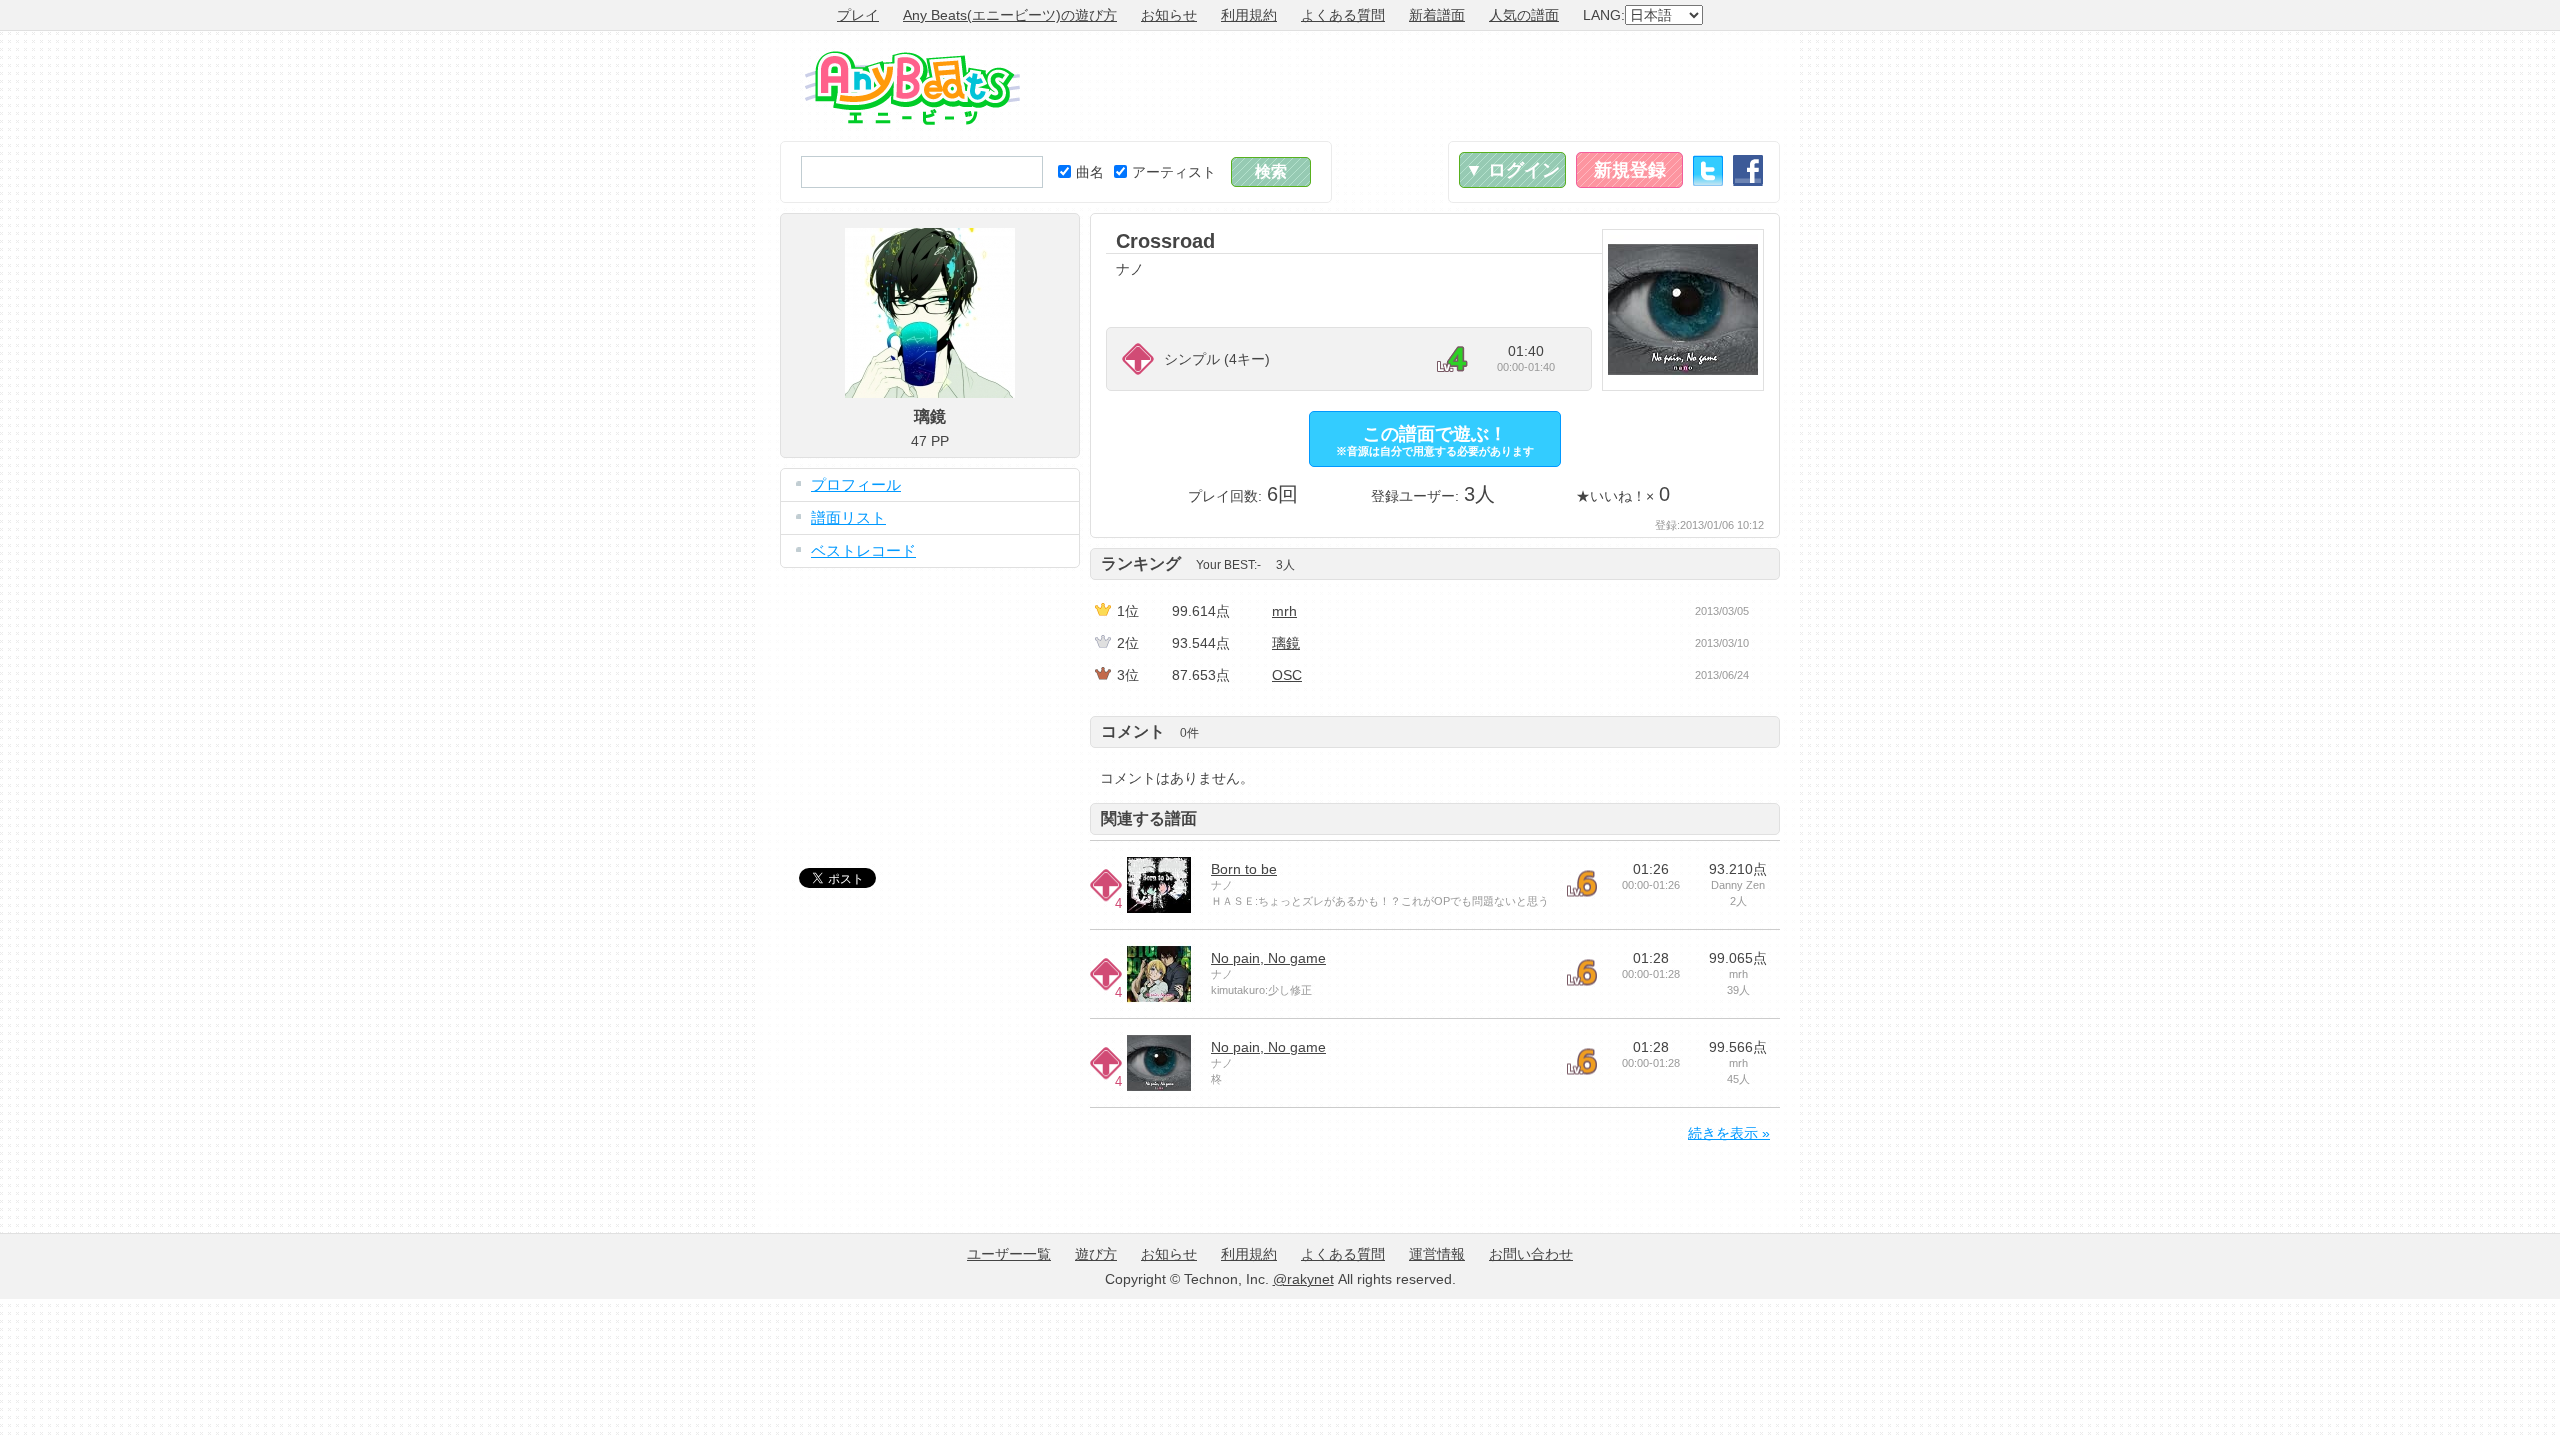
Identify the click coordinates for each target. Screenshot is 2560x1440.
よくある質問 (1343, 15)
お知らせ (1169, 15)
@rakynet (1303, 1279)
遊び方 (1096, 1254)
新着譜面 (1437, 15)
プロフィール (856, 484)
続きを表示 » (1729, 1133)
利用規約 (1249, 15)
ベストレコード (863, 550)
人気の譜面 (1524, 15)
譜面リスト (848, 517)
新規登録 (1630, 170)
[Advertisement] (1416, 86)
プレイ (858, 15)
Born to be (1244, 869)
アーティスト (1174, 172)
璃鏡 (1286, 643)
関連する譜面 (1149, 818)
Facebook (1748, 170)
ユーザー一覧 (1009, 1254)
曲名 (1090, 172)
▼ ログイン (1512, 170)
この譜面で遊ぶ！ (1435, 440)
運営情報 (1437, 1254)
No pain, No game (1268, 958)
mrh (1284, 611)
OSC (1287, 675)
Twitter (1708, 170)
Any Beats (912, 88)
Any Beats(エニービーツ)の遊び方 (1010, 15)
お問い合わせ (1531, 1254)
